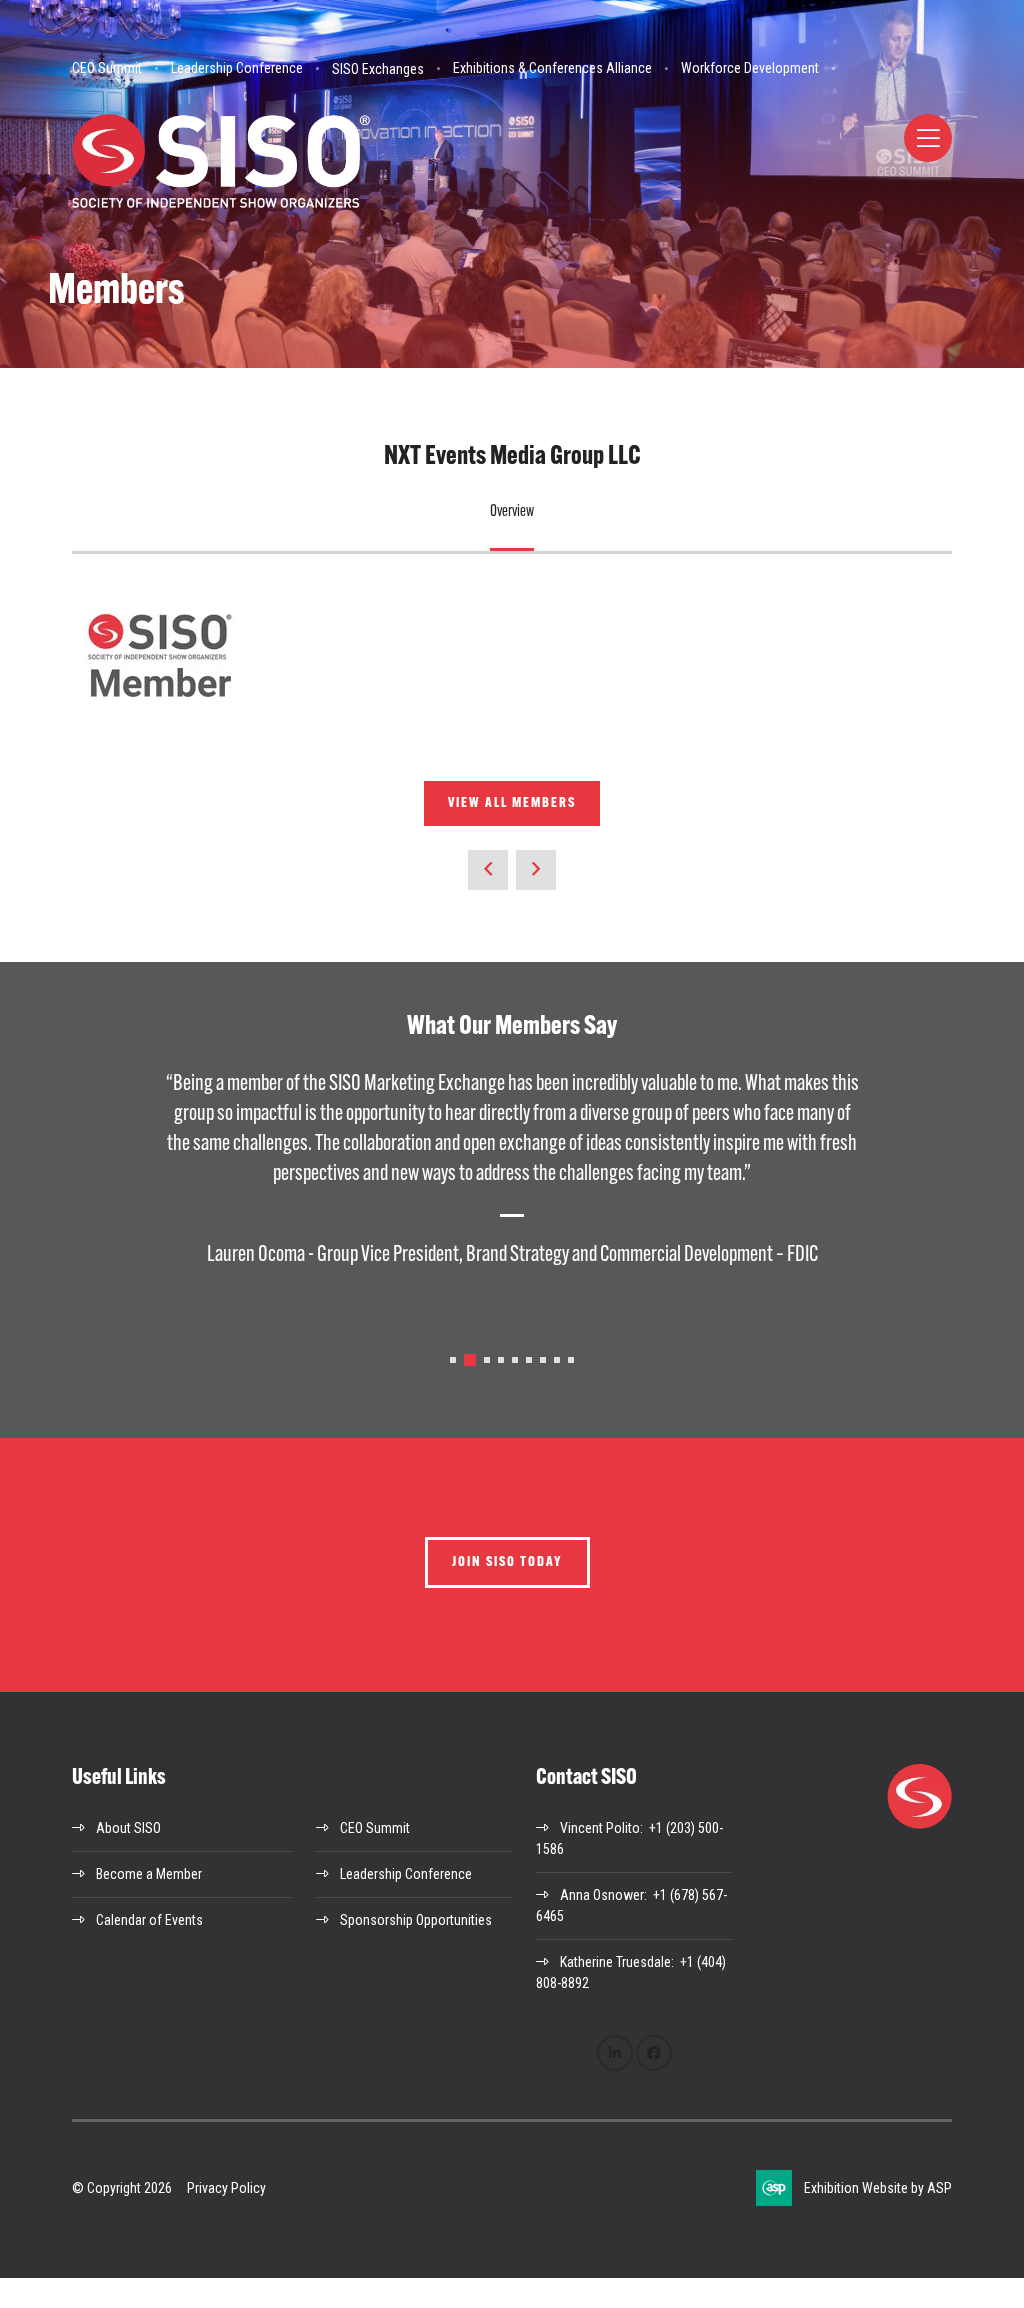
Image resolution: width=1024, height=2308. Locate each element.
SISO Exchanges (378, 69)
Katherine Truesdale (615, 1962)
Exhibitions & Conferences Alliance (552, 68)
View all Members (512, 803)
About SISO (128, 1828)
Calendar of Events (149, 1920)
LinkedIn (615, 2053)
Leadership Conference (237, 68)
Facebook (654, 2053)
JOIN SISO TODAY (507, 1562)
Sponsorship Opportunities (416, 1920)
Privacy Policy (226, 2188)
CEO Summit (107, 68)
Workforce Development (750, 68)
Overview (512, 512)
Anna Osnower (602, 1895)
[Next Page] (536, 870)
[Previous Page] (488, 870)
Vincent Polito (600, 1828)
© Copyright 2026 (122, 2188)
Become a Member (149, 1874)
